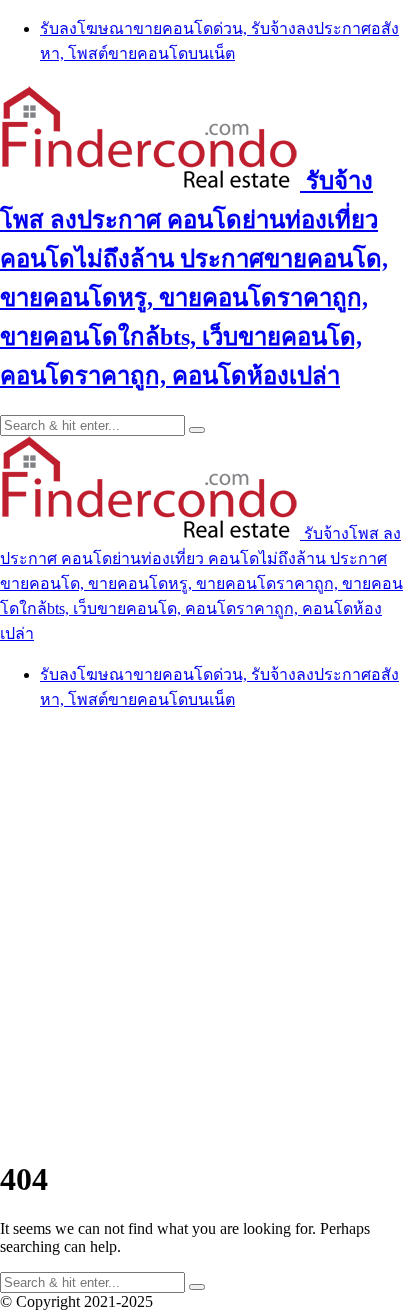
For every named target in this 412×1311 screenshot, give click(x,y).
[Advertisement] (206, 934)
